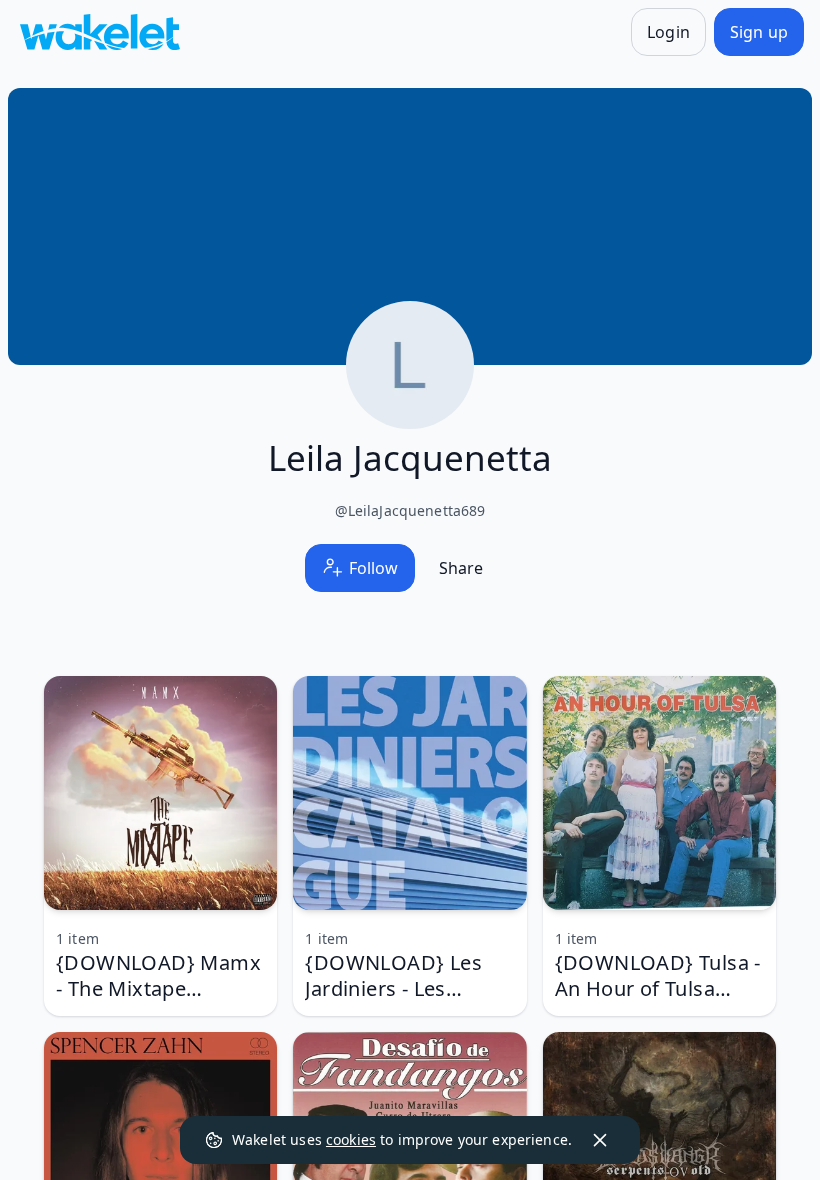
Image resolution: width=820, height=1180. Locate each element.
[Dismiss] (600, 1140)
